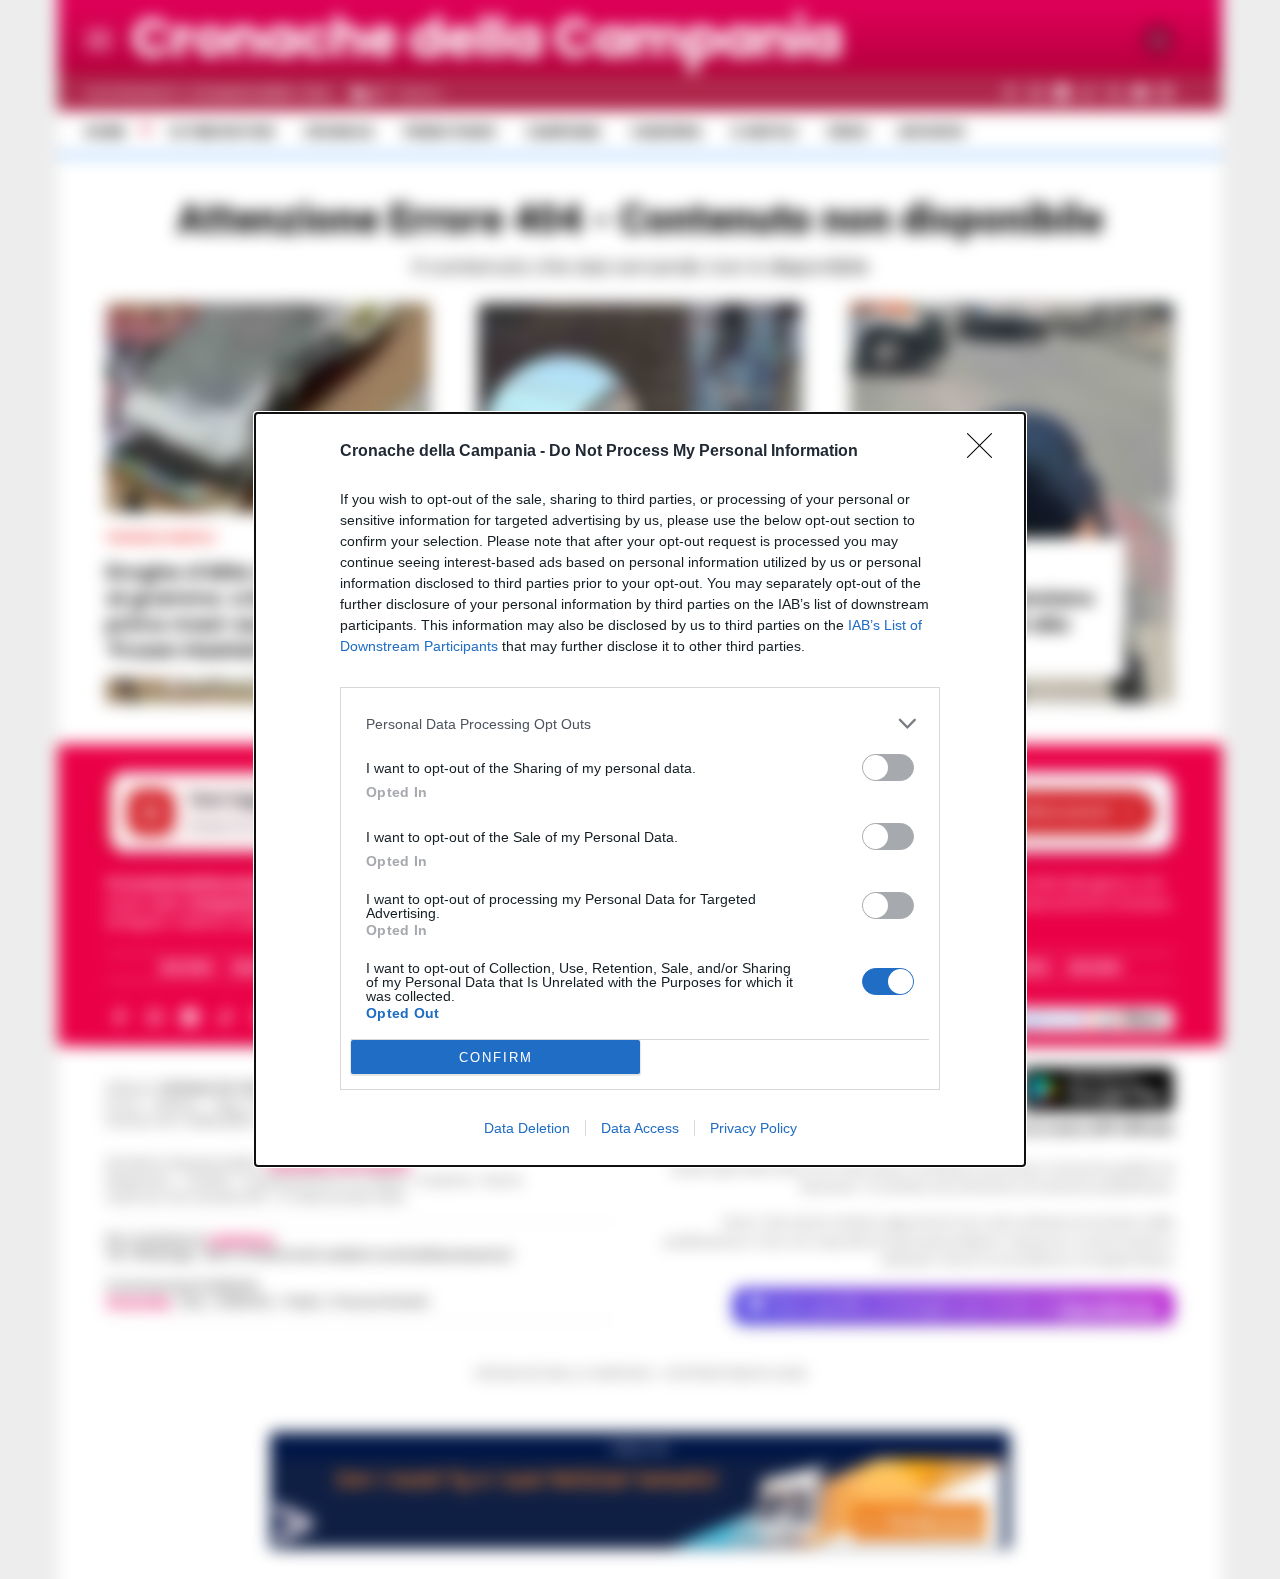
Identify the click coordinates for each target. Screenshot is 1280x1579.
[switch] (888, 767)
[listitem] (640, 723)
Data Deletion (527, 1128)
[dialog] (640, 789)
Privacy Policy (753, 1128)
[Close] (986, 452)
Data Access (640, 1128)
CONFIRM (496, 1057)
